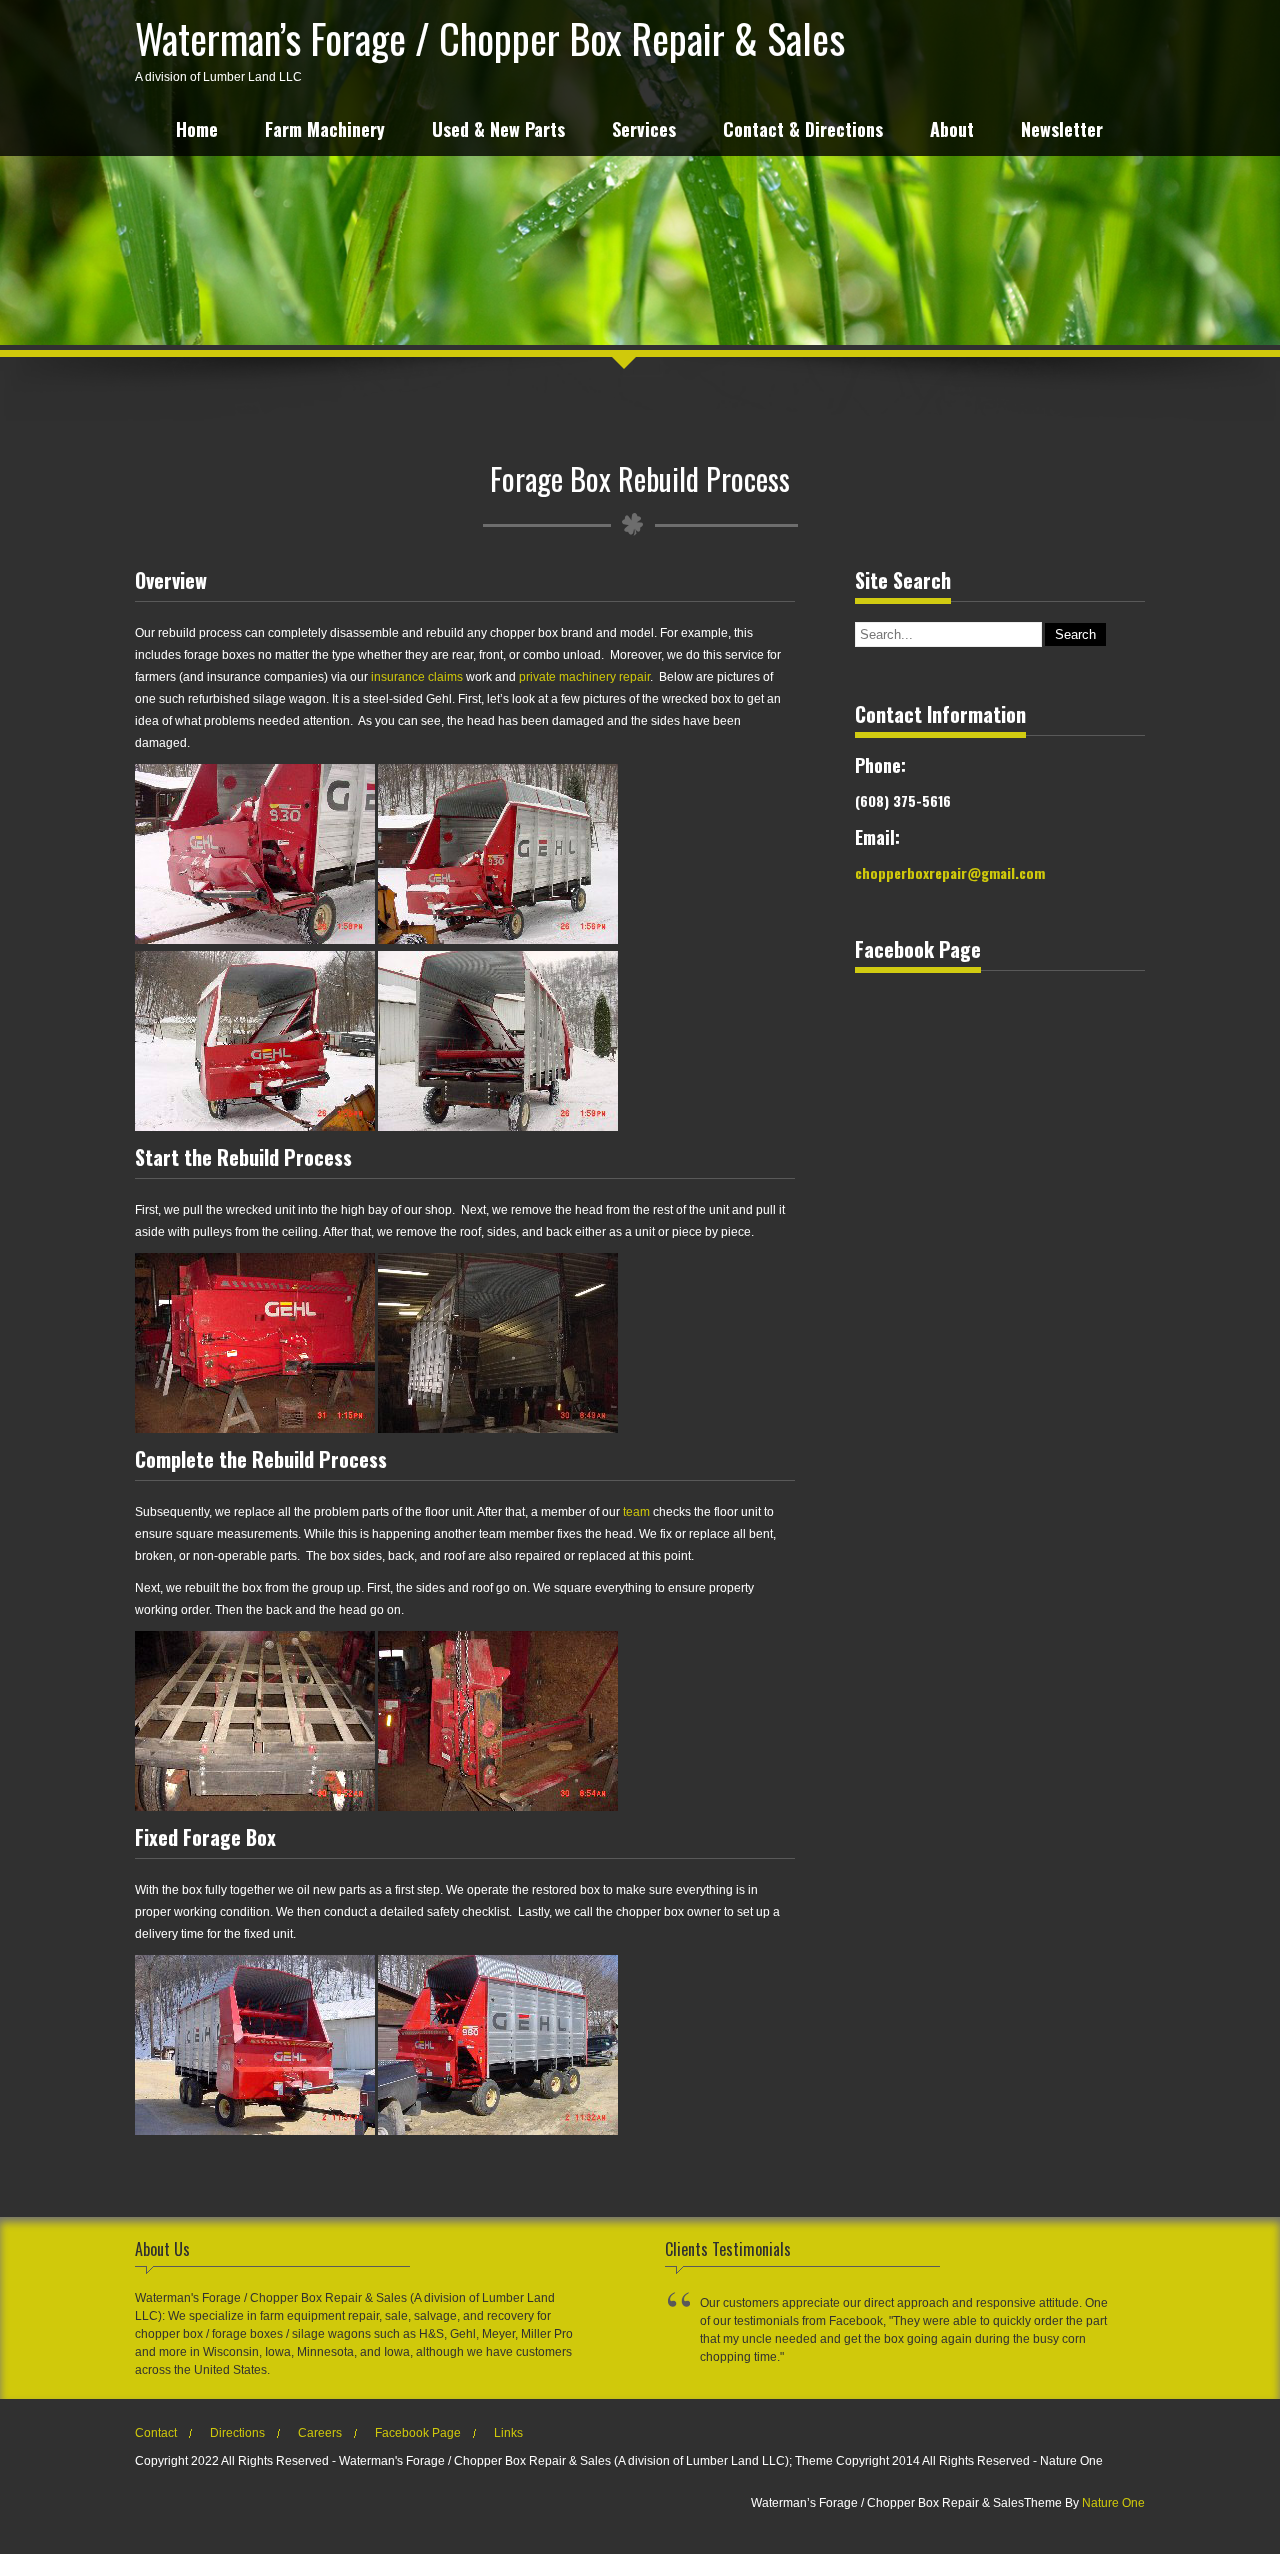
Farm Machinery (325, 131)
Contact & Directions (803, 131)
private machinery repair (584, 677)
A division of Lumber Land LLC (490, 46)
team (636, 1512)
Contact (156, 2433)
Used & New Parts (498, 131)
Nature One (1113, 2503)
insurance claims (417, 677)
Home (197, 131)
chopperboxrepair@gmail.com (950, 872)
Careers (320, 2433)
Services (644, 131)
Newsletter (1062, 131)
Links (508, 2433)
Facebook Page (418, 2433)
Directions (237, 2433)
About (952, 131)
